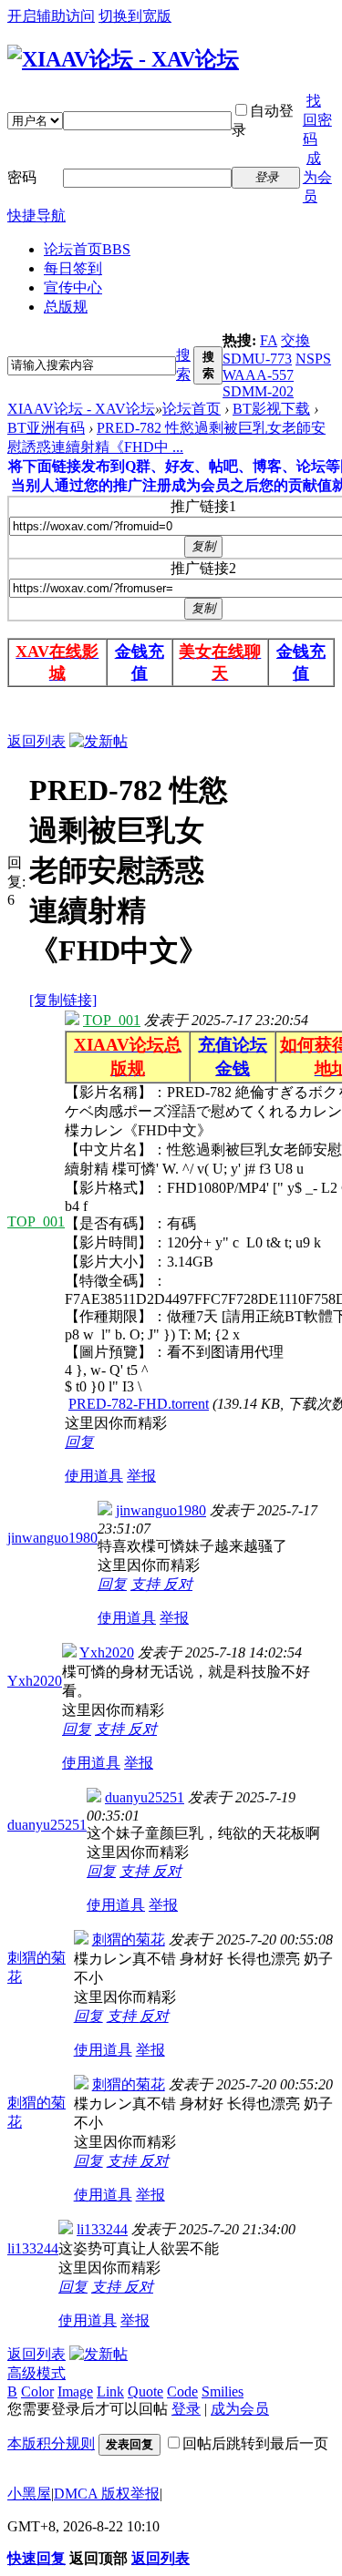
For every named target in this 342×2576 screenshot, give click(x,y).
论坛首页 (87, 249)
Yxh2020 (35, 1681)
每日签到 (73, 268)
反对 (178, 1584)
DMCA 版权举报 (107, 2494)
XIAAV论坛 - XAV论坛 (81, 409)
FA (269, 340)
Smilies (223, 2391)
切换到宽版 (135, 16)
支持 (147, 1584)
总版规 (66, 307)
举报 (141, 1476)
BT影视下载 (271, 409)
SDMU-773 (257, 359)
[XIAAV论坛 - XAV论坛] (123, 59)
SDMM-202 (258, 391)
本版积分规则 (51, 2443)
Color (37, 2391)
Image (75, 2391)
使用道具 (94, 1476)
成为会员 (317, 177)
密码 (22, 177)
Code (182, 2391)
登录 (186, 2409)
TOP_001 (36, 1221)
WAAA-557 (258, 375)
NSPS (313, 359)
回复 (79, 1442)
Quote (145, 2391)
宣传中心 (73, 287)
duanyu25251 (47, 1825)
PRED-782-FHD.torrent (139, 1404)
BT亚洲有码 (46, 428)
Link (110, 2391)
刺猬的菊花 (129, 1940)
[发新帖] (98, 741)
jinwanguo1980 (52, 1538)
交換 (295, 340)
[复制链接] (63, 1000)
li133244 (33, 2248)
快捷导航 (36, 216)
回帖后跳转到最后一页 (255, 2443)
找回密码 (317, 120)
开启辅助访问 (51, 16)
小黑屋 (29, 2494)
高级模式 (36, 2373)
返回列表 (36, 741)
